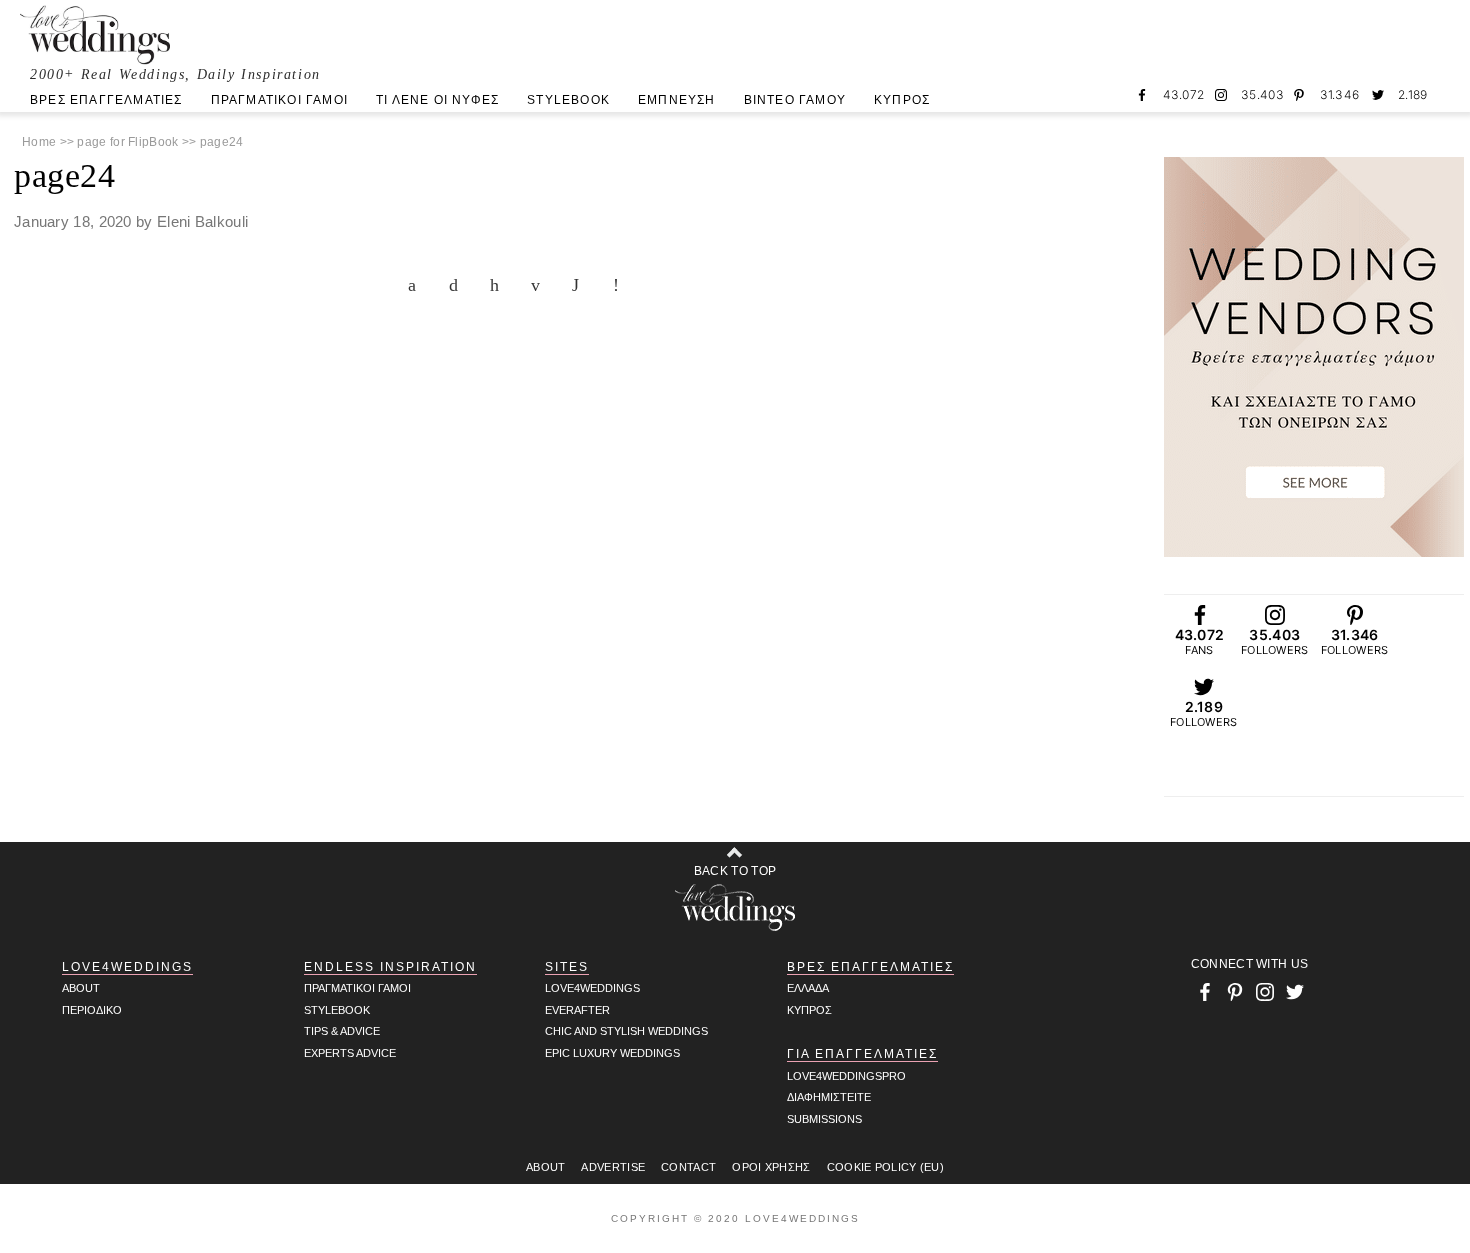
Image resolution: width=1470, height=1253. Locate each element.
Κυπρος (809, 1010)
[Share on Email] (540, 285)
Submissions (824, 1119)
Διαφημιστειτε (829, 1097)
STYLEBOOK (568, 100)
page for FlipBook (127, 142)
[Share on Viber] (622, 285)
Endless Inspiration (390, 967)
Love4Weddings (127, 967)
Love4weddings (592, 988)
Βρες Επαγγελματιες (870, 967)
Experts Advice (350, 1053)
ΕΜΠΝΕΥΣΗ (677, 100)
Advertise (613, 1167)
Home (39, 142)
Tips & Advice (342, 1031)
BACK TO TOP (735, 871)
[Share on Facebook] (417, 285)
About (81, 988)
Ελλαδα (808, 988)
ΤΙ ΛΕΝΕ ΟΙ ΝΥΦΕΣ (437, 100)
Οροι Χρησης (771, 1167)
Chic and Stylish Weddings (626, 1031)
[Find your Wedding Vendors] (1314, 357)
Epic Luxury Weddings (612, 1053)
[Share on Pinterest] (499, 285)
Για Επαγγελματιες (862, 1054)
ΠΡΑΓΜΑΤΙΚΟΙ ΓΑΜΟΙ (279, 100)
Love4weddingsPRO (846, 1076)
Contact (688, 1167)
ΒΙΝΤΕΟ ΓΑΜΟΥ (795, 100)
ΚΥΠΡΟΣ (902, 100)
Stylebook (337, 1010)
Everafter (577, 1010)
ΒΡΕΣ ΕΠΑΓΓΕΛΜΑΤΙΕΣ (106, 100)
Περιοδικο (92, 1010)
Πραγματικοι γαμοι (357, 988)
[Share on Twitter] (458, 285)
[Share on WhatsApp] (581, 285)
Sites (567, 967)
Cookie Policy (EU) (885, 1167)
